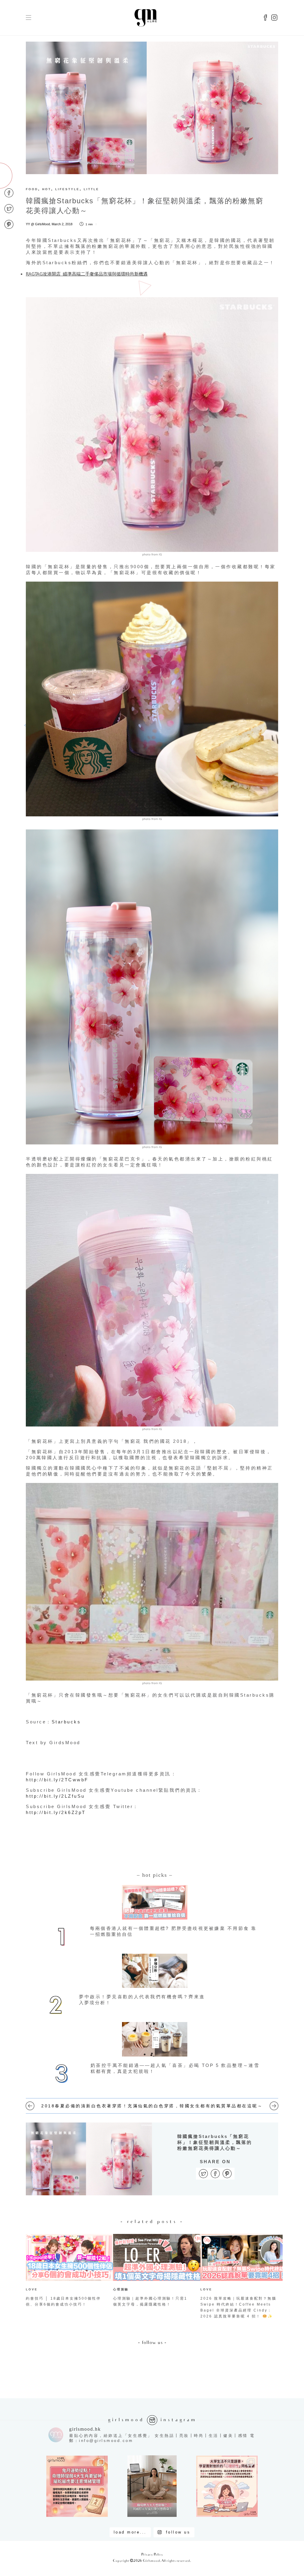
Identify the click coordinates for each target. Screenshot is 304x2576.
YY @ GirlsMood (38, 224)
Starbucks (66, 1722)
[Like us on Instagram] (274, 18)
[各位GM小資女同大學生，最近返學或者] (227, 2486)
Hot (47, 189)
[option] (65, 2272)
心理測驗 (121, 2289)
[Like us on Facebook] (265, 18)
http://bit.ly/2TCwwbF (57, 1780)
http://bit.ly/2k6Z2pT (56, 1812)
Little (91, 189)
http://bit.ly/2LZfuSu (55, 1796)
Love (32, 2289)
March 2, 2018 (62, 224)
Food (32, 189)
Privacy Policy (152, 2555)
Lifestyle (67, 189)
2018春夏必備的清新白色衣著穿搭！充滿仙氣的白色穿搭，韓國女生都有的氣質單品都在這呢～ (152, 2106)
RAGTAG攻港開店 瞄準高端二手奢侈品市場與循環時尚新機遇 (87, 274)
